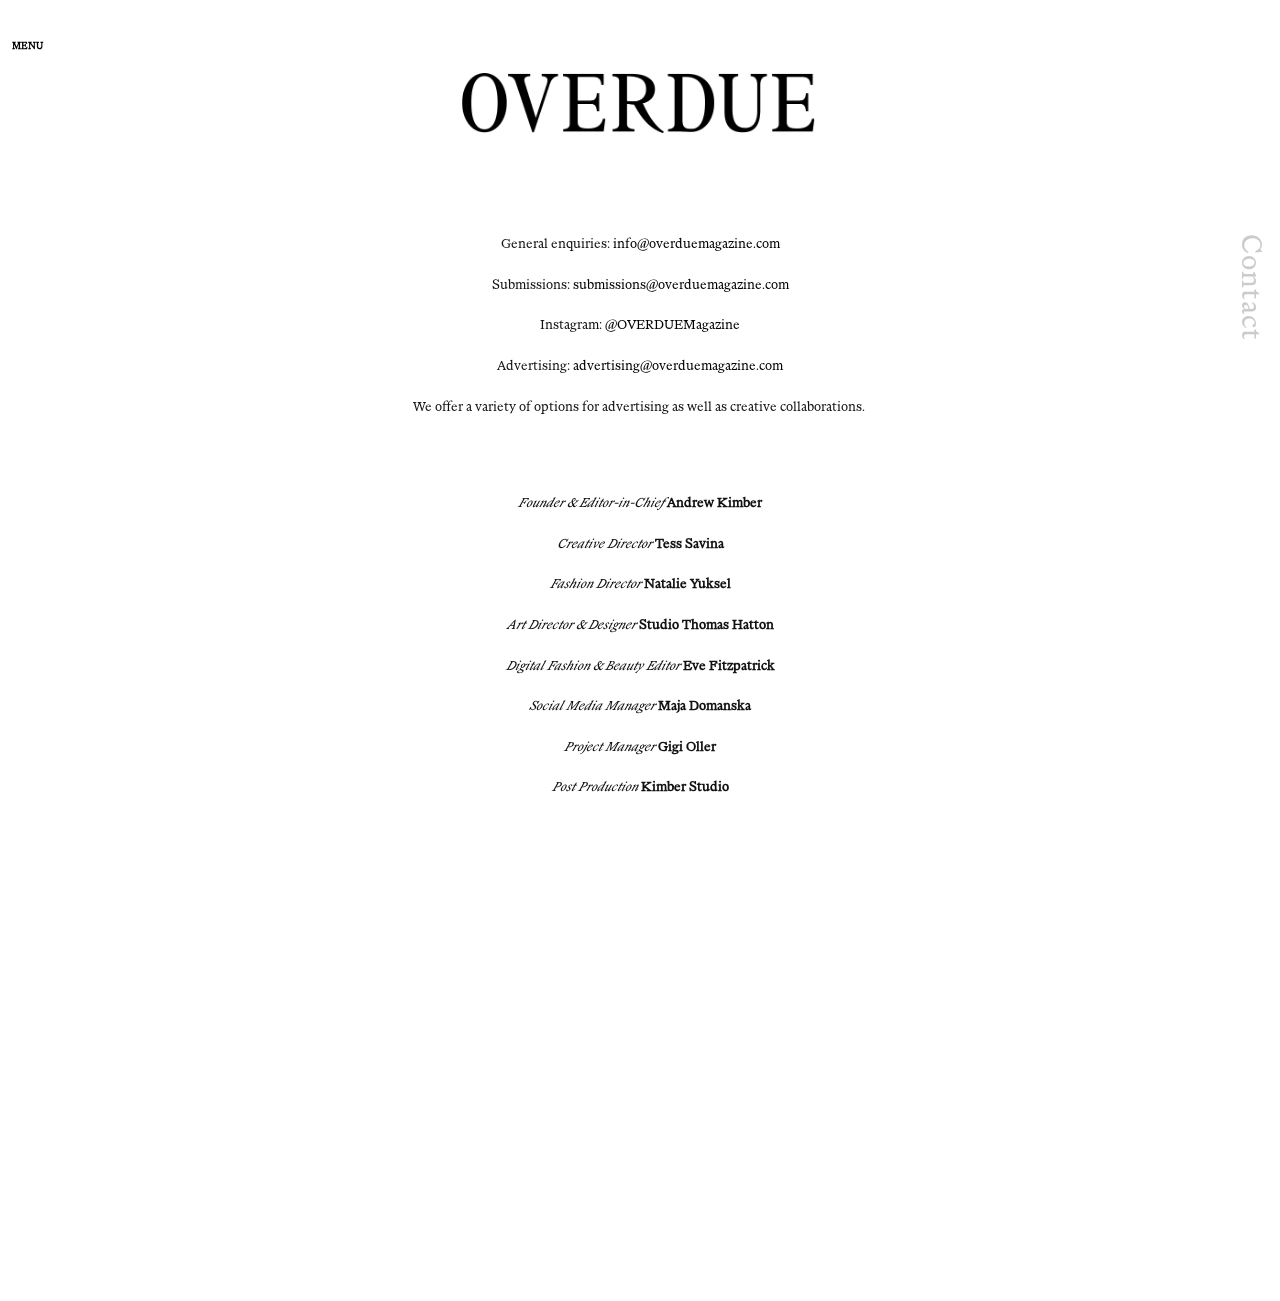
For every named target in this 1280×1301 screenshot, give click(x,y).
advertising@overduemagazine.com (678, 365)
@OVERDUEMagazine (672, 324)
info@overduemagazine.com (696, 243)
